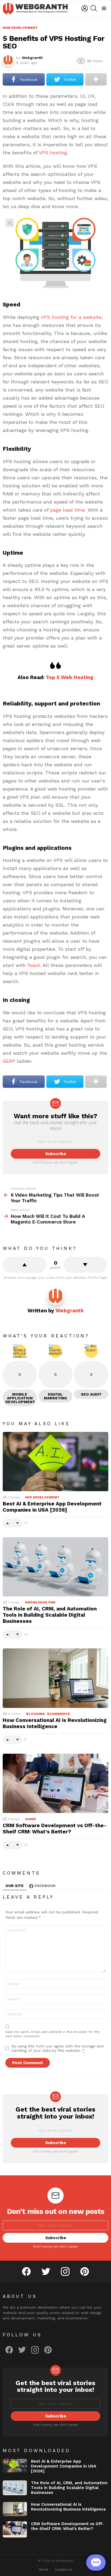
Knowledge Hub (40, 1602)
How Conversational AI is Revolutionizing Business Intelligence (55, 1723)
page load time (67, 510)
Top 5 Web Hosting (70, 677)
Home (44, 2570)
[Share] (55, 253)
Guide (30, 1819)
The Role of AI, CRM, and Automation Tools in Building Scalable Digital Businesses (50, 1615)
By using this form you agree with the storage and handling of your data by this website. (58, 2048)
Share (10, 223)
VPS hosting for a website (71, 317)
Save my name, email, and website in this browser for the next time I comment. (53, 2034)
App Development (42, 1497)
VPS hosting (53, 153)
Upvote (25, 1265)
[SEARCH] (94, 8)
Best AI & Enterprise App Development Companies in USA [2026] (52, 1507)
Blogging (36, 1714)
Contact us (63, 2570)
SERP (9, 1061)
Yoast (34, 965)
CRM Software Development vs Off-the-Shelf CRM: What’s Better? (55, 1829)
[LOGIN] (85, 8)
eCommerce (59, 1714)
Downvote (85, 1265)
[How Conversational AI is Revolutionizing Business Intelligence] (55, 1678)
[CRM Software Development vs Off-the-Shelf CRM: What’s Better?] (55, 1783)
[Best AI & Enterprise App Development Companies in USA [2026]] (55, 1462)
